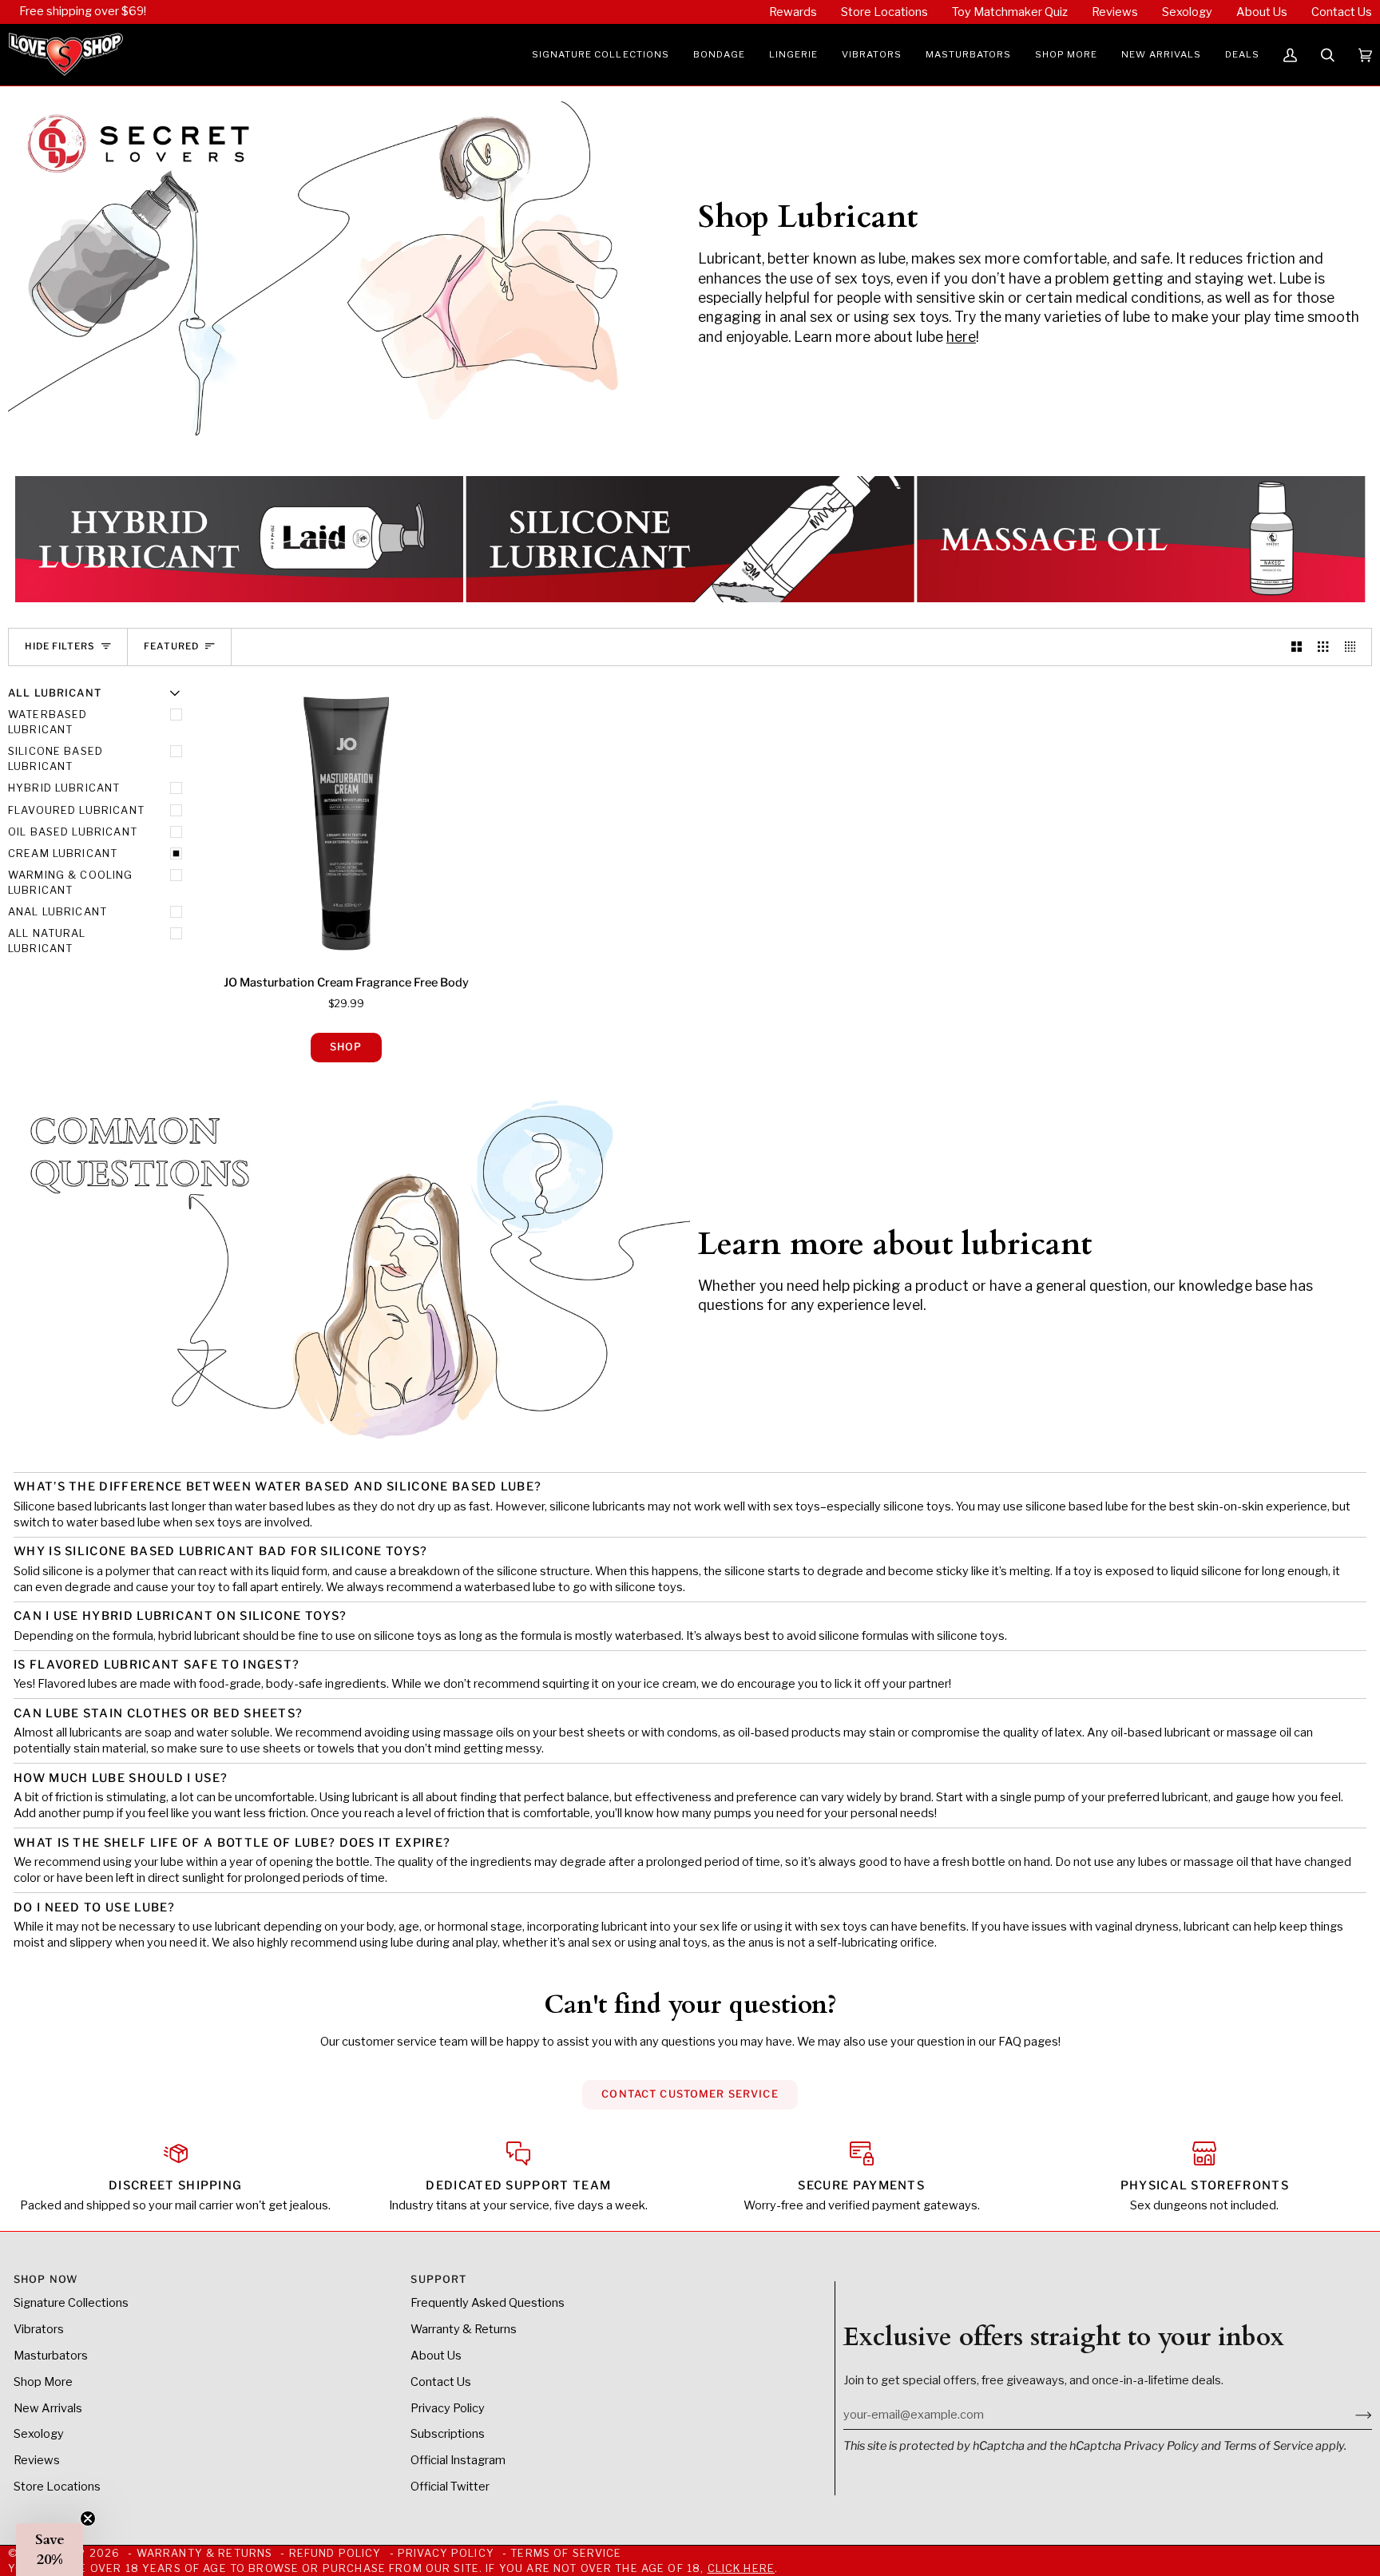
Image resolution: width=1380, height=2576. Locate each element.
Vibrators (39, 2329)
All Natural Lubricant (47, 941)
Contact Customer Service (690, 2094)
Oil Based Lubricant (73, 832)
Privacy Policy (1161, 2446)
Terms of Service (1268, 2446)
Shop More (43, 2382)
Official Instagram (458, 2460)
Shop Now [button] (46, 2279)
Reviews (37, 2460)
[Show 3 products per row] (1323, 647)
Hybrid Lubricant (64, 788)
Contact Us (441, 2382)
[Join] (1351, 2415)
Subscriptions (448, 2434)
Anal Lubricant (57, 912)
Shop (346, 1047)
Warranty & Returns (464, 2329)
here (961, 337)
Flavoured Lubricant (76, 810)
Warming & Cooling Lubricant (71, 883)
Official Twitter (450, 2487)
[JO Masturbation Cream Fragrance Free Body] (346, 824)
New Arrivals (48, 2408)
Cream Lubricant (63, 853)
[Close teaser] (88, 2518)
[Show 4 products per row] (1354, 647)
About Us (436, 2356)
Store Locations (57, 2487)
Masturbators (51, 2356)
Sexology (39, 2434)
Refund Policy (335, 2553)
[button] (601, 55)
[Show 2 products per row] (1297, 647)
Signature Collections (71, 2303)
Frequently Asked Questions (488, 2303)
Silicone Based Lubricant (56, 759)
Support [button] (438, 2279)
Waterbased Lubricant (48, 722)
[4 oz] (346, 824)
